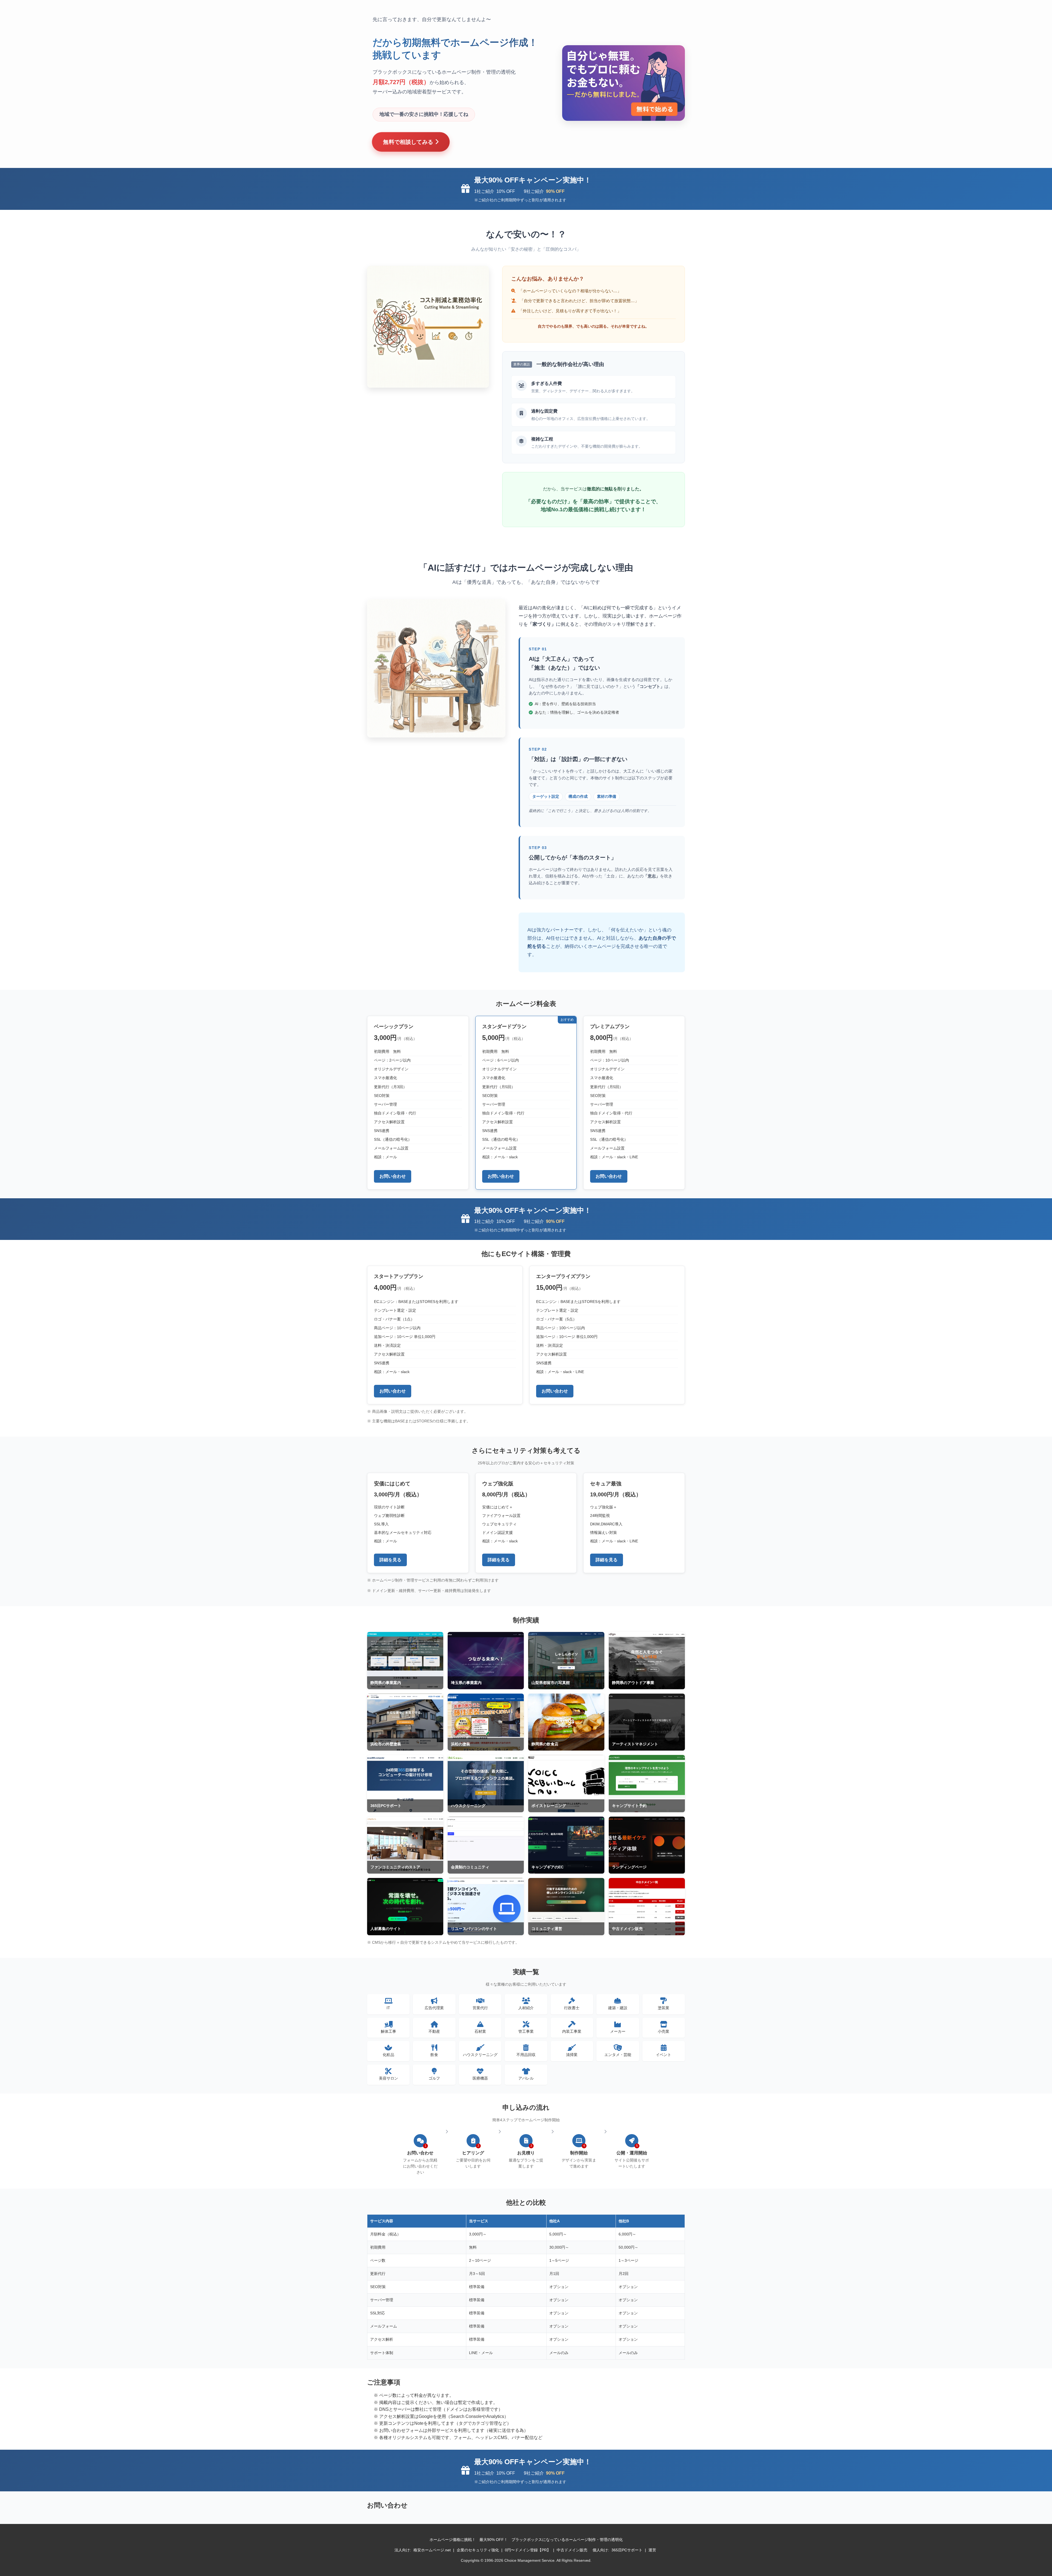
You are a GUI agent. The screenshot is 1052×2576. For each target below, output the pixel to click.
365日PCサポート (627, 2550)
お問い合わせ (393, 1176)
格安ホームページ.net (432, 2550)
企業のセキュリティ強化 (478, 2550)
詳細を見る (390, 1560)
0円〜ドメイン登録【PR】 (528, 2550)
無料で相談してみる (409, 142)
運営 (652, 2550)
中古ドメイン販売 (572, 2550)
